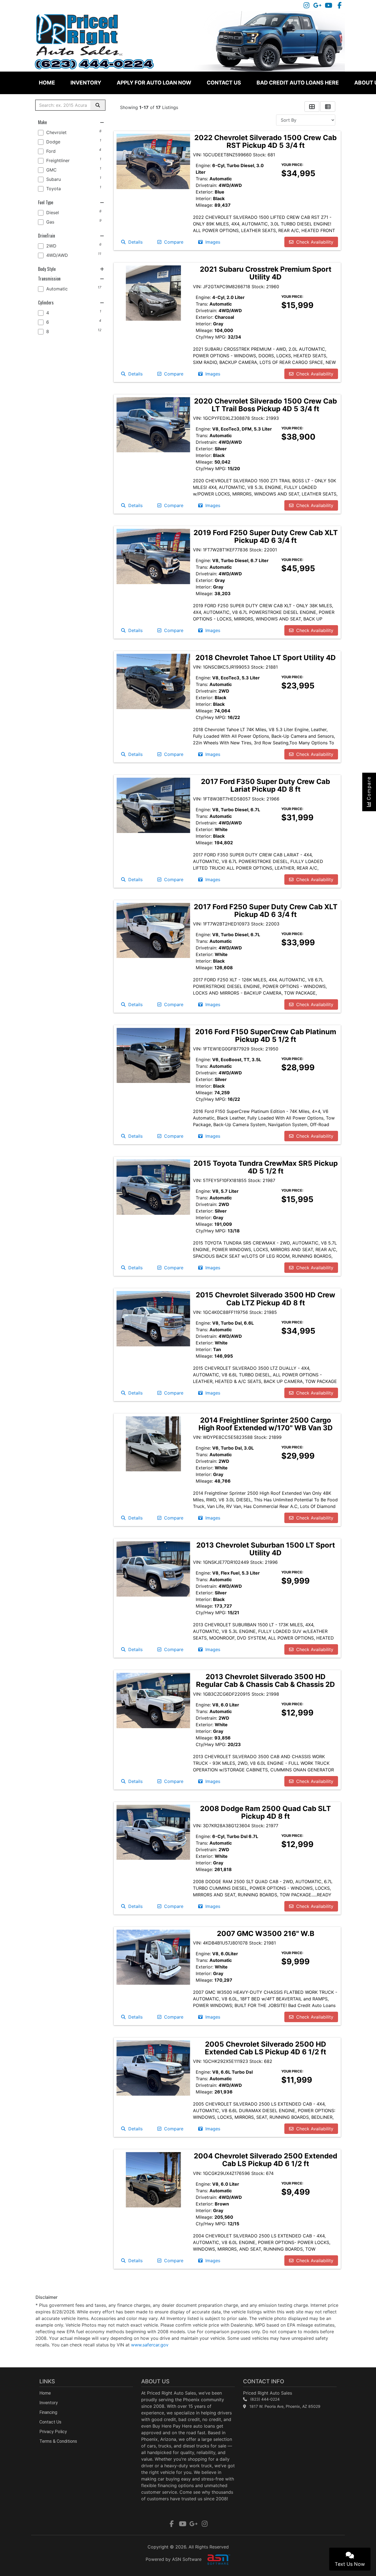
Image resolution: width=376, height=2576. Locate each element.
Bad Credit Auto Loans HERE (298, 83)
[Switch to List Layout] (328, 107)
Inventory (86, 83)
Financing (48, 2412)
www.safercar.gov (150, 2345)
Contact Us (224, 83)
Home (47, 83)
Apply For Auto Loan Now (154, 83)
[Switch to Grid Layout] (312, 107)
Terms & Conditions (58, 2441)
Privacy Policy (53, 2432)
